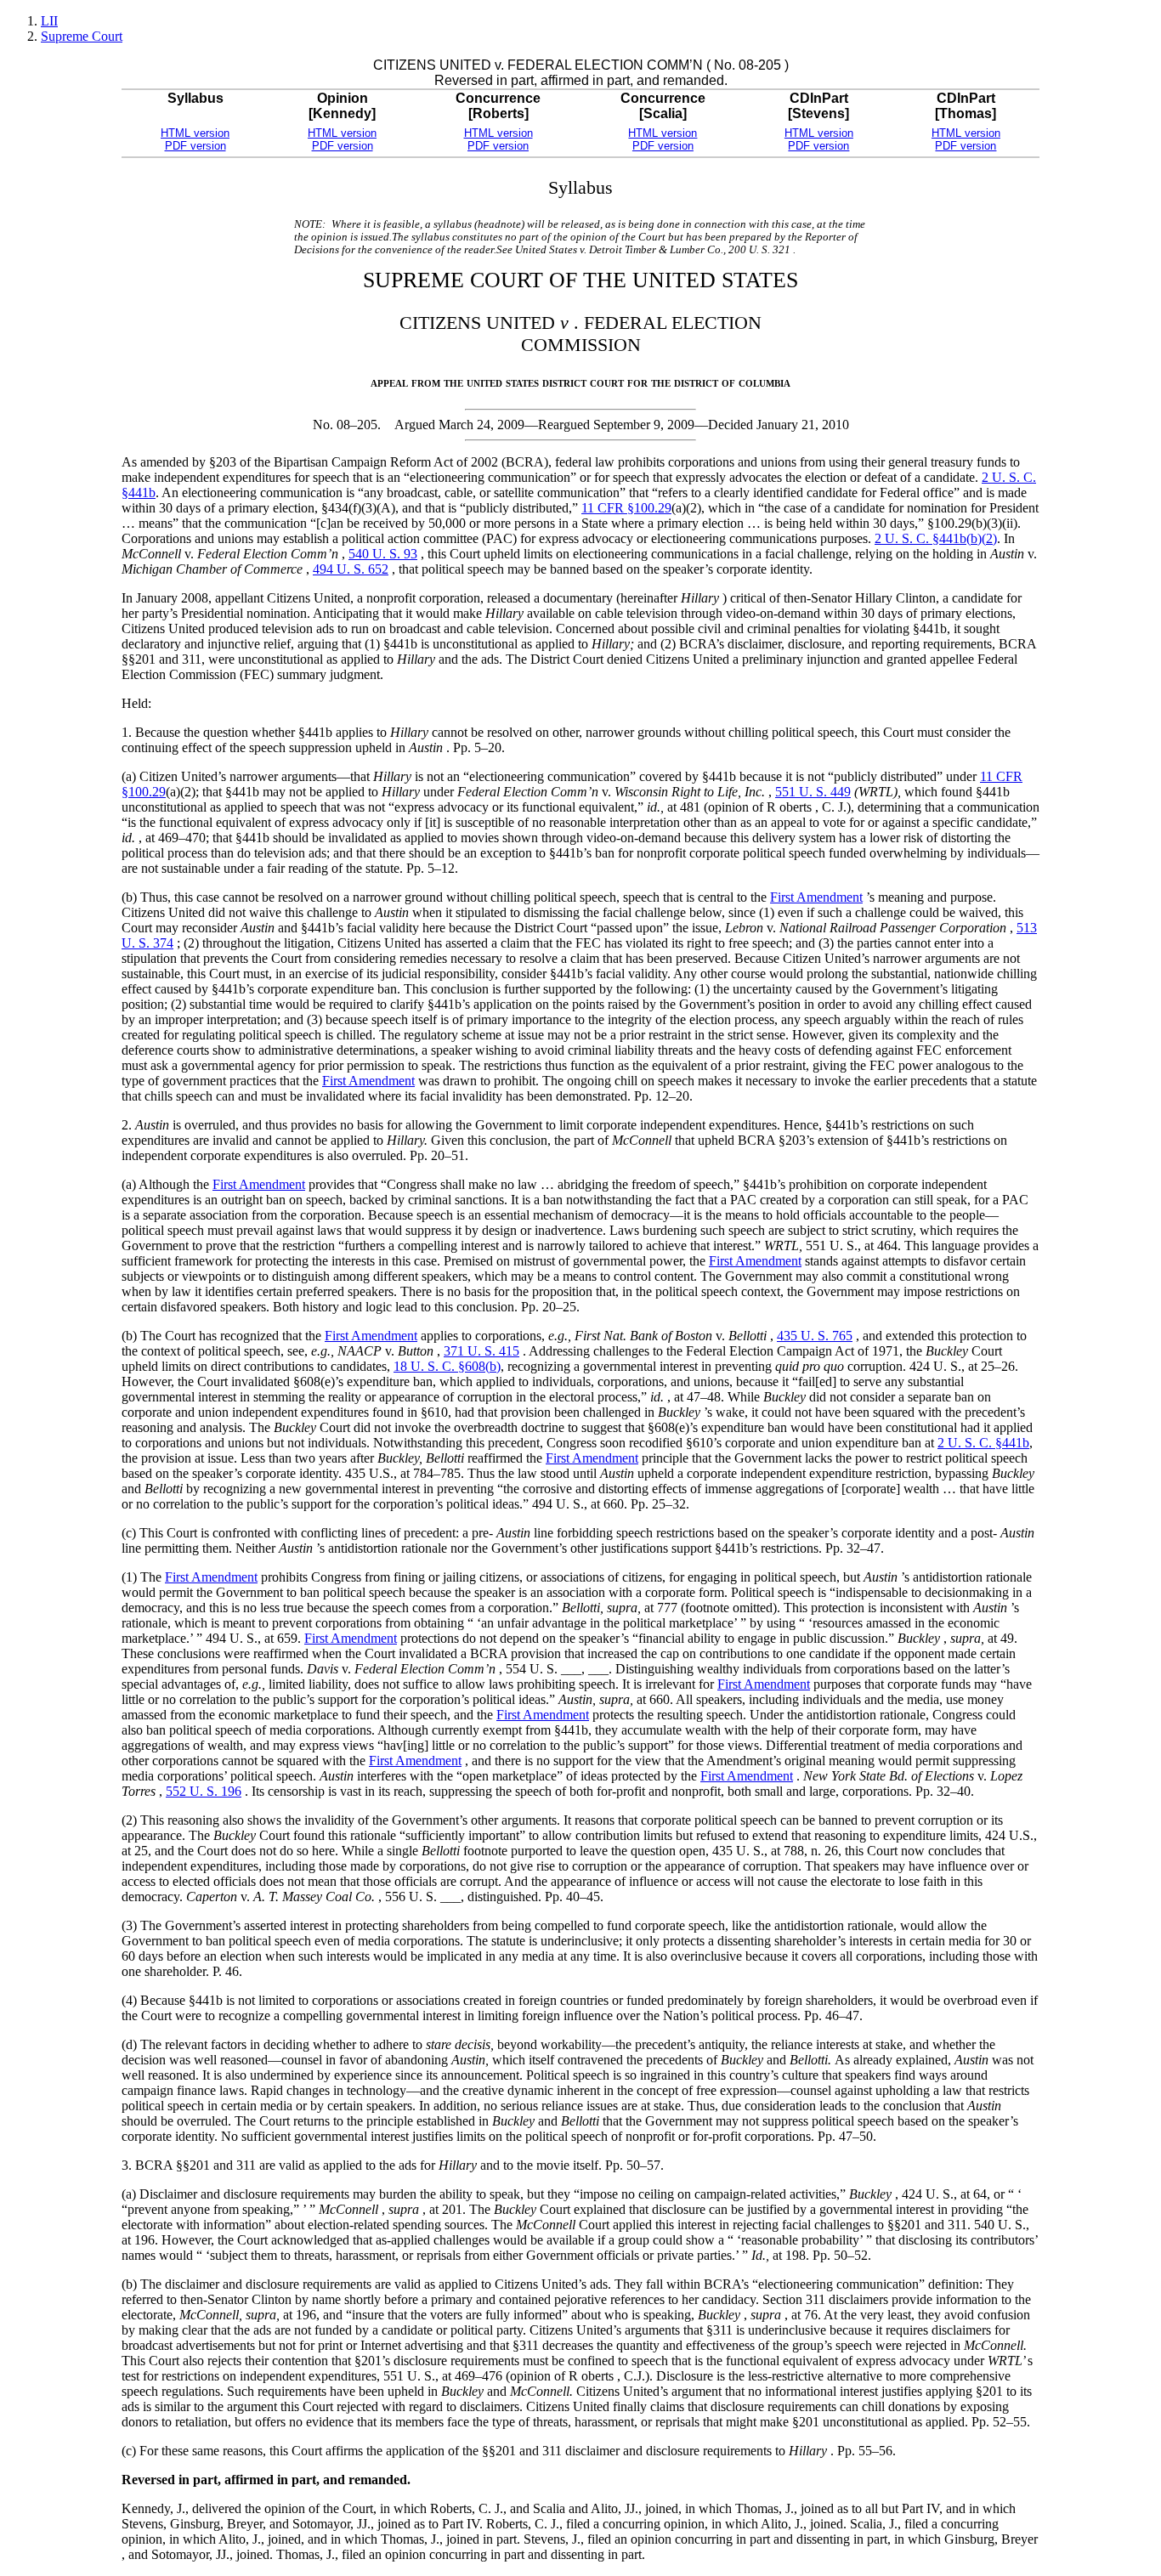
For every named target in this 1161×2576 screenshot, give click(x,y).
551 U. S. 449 (813, 792)
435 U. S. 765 (815, 1336)
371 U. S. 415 (481, 1351)
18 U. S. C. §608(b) (447, 1366)
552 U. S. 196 (204, 1791)
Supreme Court (82, 36)
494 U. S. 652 (351, 569)
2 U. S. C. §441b (983, 1443)
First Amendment (816, 897)
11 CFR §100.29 (626, 508)
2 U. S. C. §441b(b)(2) (936, 538)
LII (49, 21)
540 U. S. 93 (383, 554)
